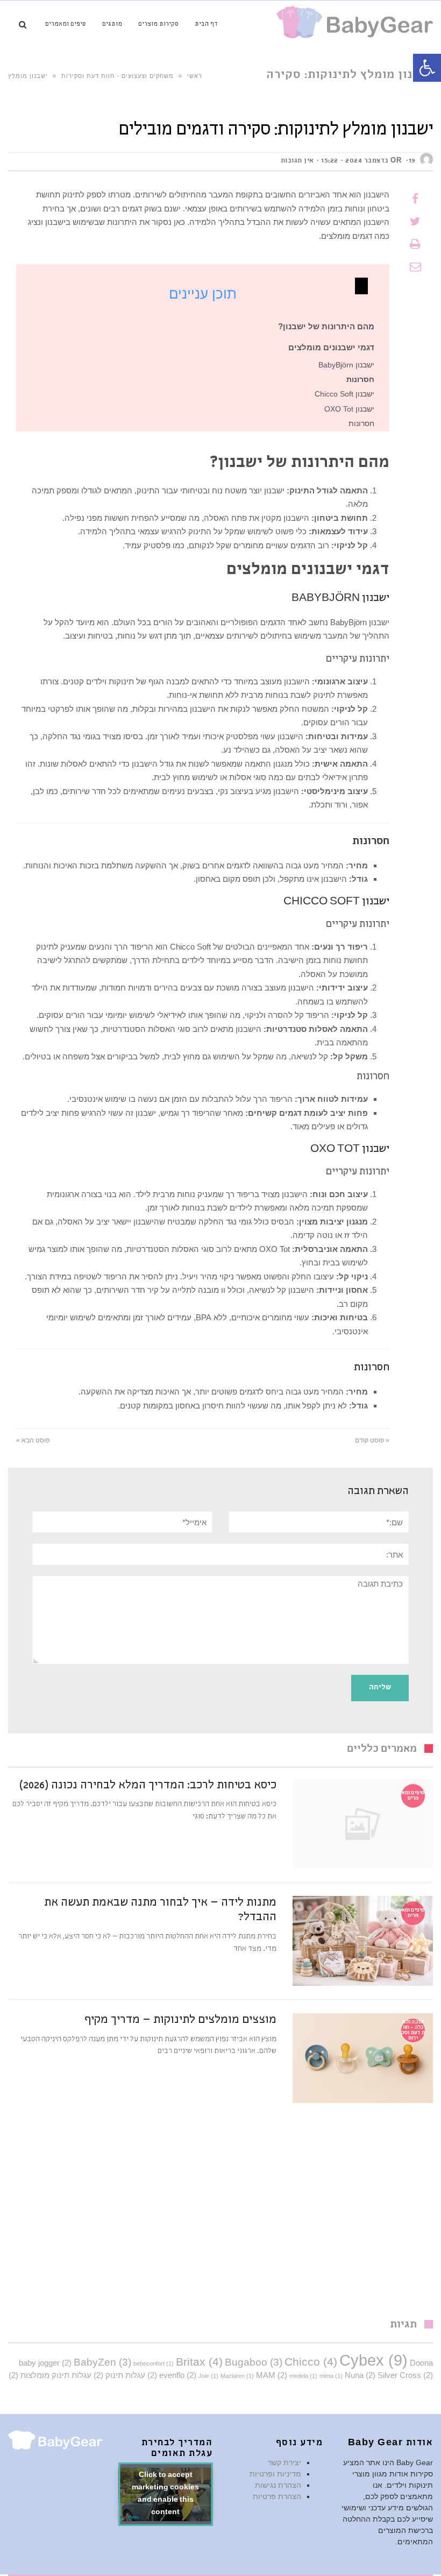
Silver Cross (405, 2375)
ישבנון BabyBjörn (346, 365)
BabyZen (102, 2362)
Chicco (311, 2362)
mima (331, 2376)
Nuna (360, 2375)
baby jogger (45, 2363)
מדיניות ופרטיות (275, 2474)
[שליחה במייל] (415, 267)
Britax (199, 2362)
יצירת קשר (284, 2462)
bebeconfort (154, 2363)
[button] (427, 68)
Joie (208, 2376)
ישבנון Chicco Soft (344, 394)
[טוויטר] (415, 222)
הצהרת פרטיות (277, 2496)
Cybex (374, 2360)
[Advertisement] (220, 2217)
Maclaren (237, 2376)
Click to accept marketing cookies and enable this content (165, 2494)
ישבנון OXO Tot (349, 409)
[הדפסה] (415, 244)
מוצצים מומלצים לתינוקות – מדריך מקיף (180, 2021)
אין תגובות (297, 161)
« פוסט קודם (372, 1440)
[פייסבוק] (415, 199)
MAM (272, 2375)
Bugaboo (254, 2362)
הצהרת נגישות (278, 2485)
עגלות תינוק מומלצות (50, 2375)
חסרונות (361, 424)
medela (303, 2376)
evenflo (178, 2375)
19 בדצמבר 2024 (380, 161)
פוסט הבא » (33, 1440)
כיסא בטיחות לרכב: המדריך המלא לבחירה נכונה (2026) (148, 1786)
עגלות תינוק (119, 2375)
